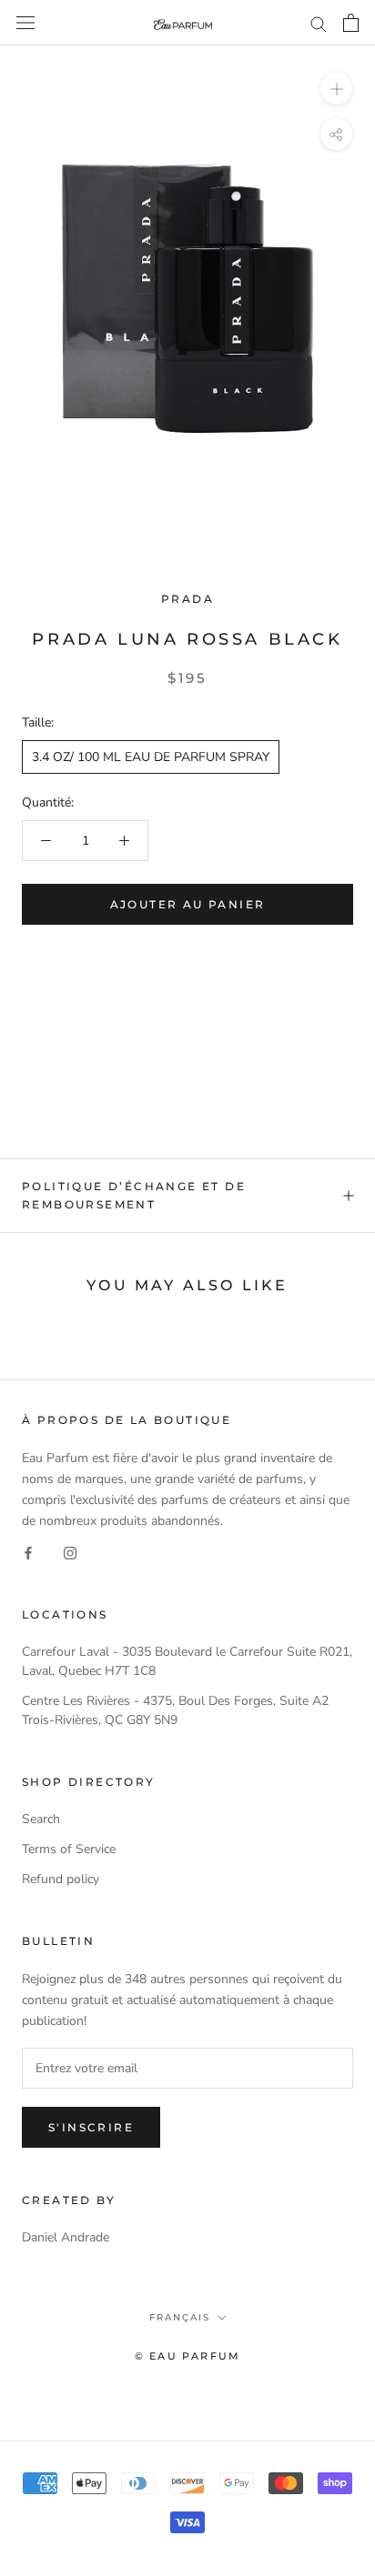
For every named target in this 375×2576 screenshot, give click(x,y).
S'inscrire (91, 2127)
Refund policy (61, 1879)
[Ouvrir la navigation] (25, 23)
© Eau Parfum (187, 2356)
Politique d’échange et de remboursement (134, 1195)
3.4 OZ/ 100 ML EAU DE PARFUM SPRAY (151, 757)
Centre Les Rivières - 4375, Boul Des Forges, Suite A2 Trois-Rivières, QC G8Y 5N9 (175, 1710)
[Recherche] (319, 23)
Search (41, 1819)
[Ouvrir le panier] (351, 23)
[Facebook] (28, 1552)
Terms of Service (69, 1849)
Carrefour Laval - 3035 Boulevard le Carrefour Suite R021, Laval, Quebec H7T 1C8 (187, 1661)
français (180, 2317)
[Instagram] (70, 1552)
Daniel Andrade (66, 2237)
